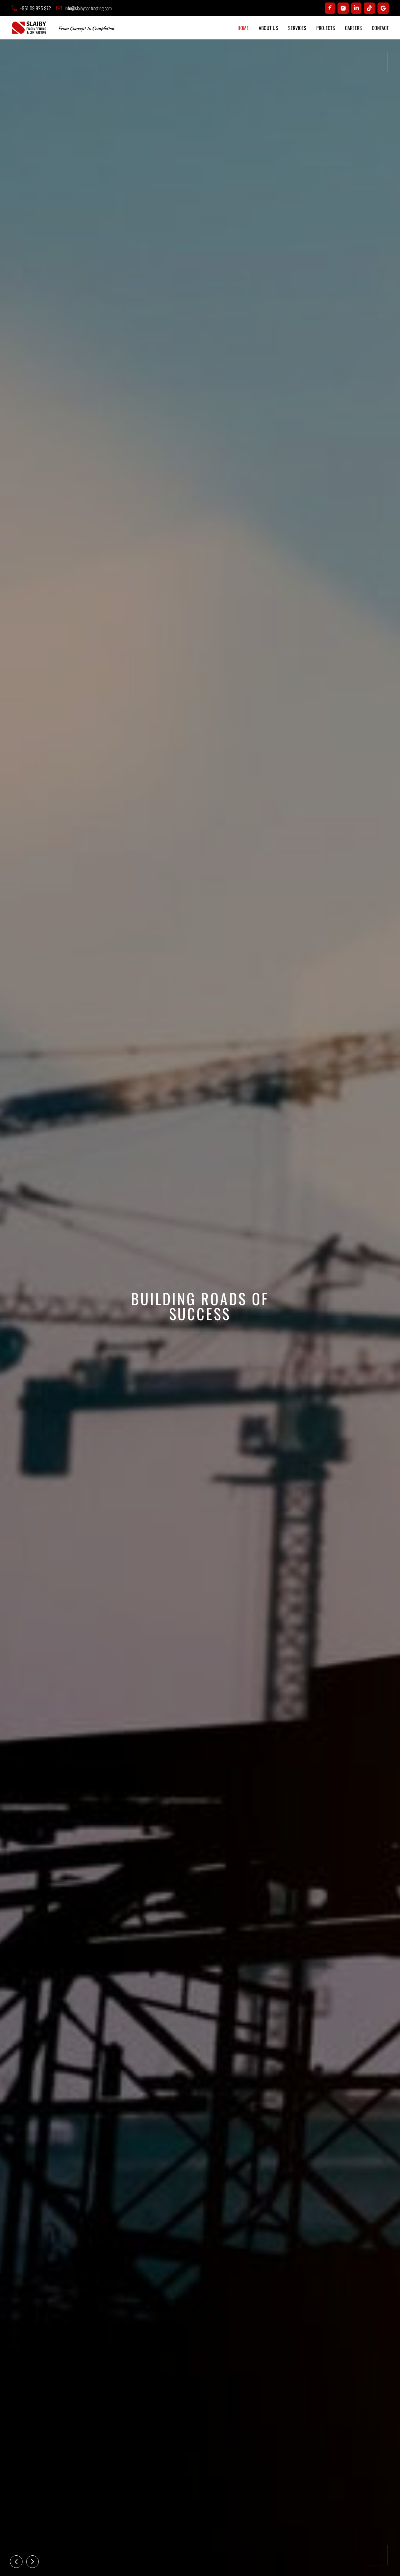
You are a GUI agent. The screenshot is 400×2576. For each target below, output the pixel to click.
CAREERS (353, 28)
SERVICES (297, 28)
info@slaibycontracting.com (88, 8)
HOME (243, 28)
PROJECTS (326, 28)
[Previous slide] (16, 2562)
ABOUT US (268, 28)
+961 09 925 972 (35, 8)
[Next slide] (32, 2562)
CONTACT (380, 28)
